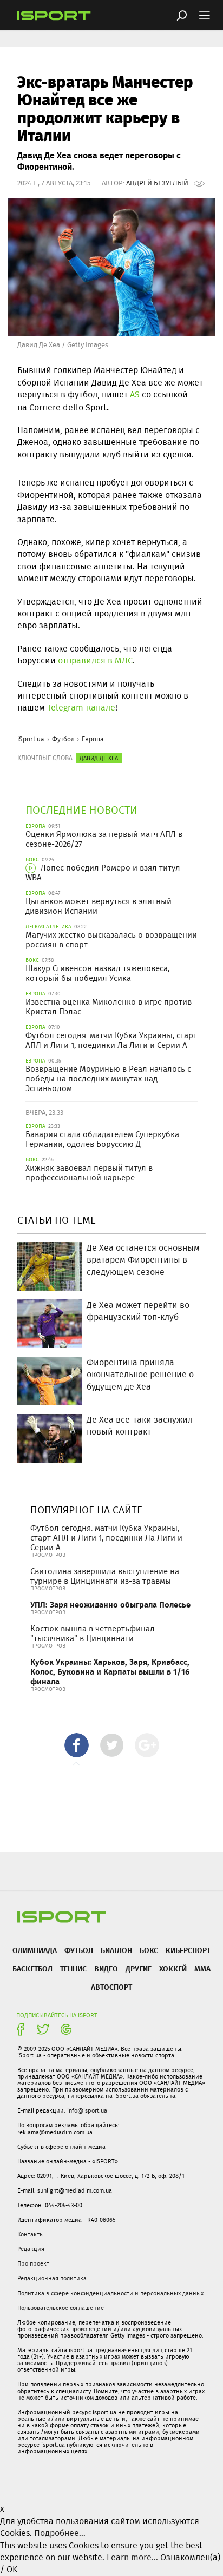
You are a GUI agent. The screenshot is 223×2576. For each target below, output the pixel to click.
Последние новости (81, 810)
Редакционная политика (52, 2278)
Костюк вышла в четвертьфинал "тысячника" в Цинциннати (93, 1634)
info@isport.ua (87, 2110)
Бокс (149, 1950)
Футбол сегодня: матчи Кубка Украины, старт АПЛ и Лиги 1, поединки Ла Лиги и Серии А (111, 1040)
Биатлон (116, 1950)
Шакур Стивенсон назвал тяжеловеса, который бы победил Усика (97, 973)
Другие (139, 1968)
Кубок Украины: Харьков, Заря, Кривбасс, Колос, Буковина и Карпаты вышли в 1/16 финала (110, 1672)
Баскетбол (32, 1968)
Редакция (31, 2249)
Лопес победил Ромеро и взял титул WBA (103, 873)
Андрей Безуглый (157, 183)
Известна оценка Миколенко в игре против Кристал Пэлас (109, 1007)
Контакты (31, 2234)
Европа (93, 739)
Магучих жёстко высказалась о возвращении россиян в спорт (111, 940)
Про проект (33, 2263)
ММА (202, 1968)
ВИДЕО (106, 1968)
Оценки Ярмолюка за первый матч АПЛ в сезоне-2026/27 (104, 839)
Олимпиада (35, 1950)
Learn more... (132, 2557)
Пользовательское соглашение (61, 2308)
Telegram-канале (81, 708)
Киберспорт (188, 1950)
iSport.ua (31, 739)
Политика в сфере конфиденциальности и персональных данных (110, 2293)
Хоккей (173, 1968)
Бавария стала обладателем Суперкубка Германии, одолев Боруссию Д (102, 1139)
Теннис (73, 1968)
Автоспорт (111, 1987)
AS (135, 394)
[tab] (77, 1745)
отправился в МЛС (95, 660)
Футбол (63, 739)
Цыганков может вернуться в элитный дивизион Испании (99, 906)
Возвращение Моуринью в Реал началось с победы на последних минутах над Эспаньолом (108, 1079)
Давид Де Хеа (99, 758)
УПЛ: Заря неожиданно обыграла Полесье (110, 1605)
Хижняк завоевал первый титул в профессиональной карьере (89, 1173)
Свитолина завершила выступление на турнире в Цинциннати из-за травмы (105, 1576)
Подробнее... (60, 2533)
